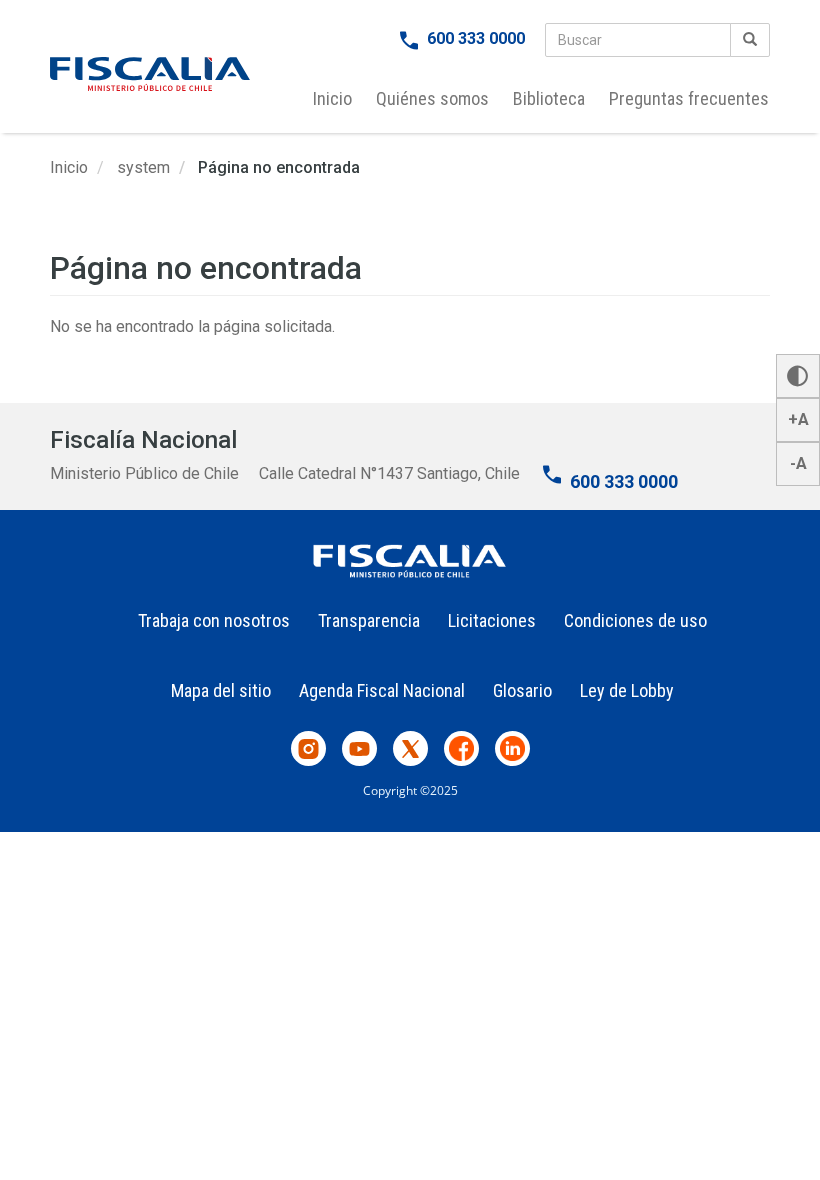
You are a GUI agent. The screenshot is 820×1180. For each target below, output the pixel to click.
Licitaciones (492, 620)
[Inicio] (150, 74)
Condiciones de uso (635, 620)
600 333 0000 (476, 38)
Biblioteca (549, 98)
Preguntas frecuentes (689, 98)
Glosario (522, 690)
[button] (798, 376)
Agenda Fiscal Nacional (382, 690)
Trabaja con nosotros (214, 620)
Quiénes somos (432, 98)
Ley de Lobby (627, 690)
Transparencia (369, 620)
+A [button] (798, 419)
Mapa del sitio (221, 690)
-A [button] (798, 463)
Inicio (332, 98)
